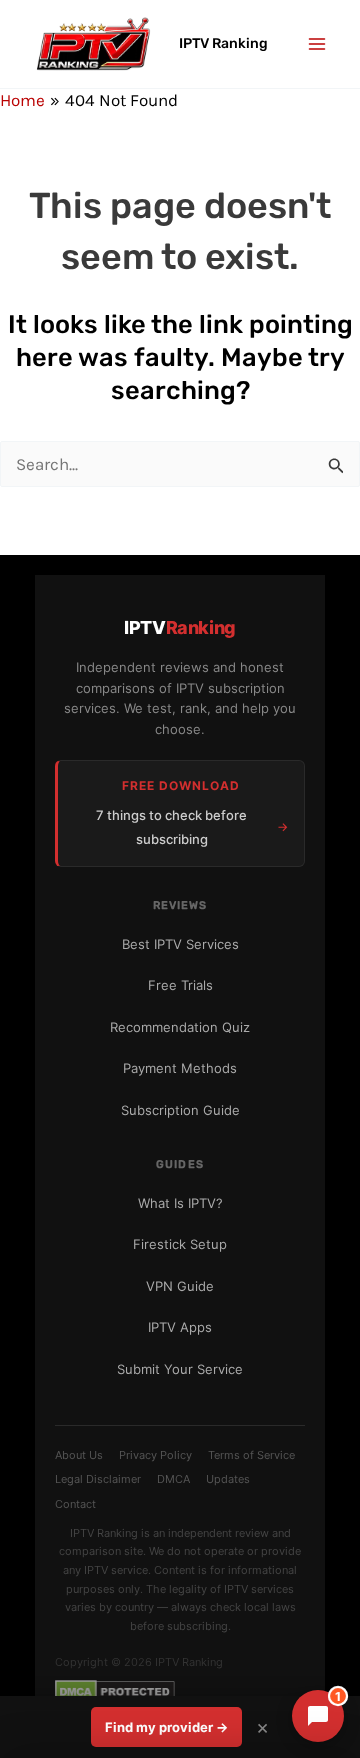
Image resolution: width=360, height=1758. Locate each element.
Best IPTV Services (180, 944)
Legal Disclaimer (98, 1479)
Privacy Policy (155, 1455)
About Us (79, 1455)
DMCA (173, 1479)
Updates (228, 1479)
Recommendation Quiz (180, 1027)
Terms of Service (251, 1455)
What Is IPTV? (180, 1203)
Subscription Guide (180, 1110)
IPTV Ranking (223, 43)
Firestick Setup (180, 1244)
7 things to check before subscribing (171, 827)
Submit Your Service (180, 1369)
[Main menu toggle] (318, 44)
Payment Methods (180, 1068)
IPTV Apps (180, 1327)
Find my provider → (166, 1727)
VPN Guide (180, 1286)
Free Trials (180, 985)
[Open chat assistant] (318, 1716)
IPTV (180, 627)
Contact (75, 1504)
